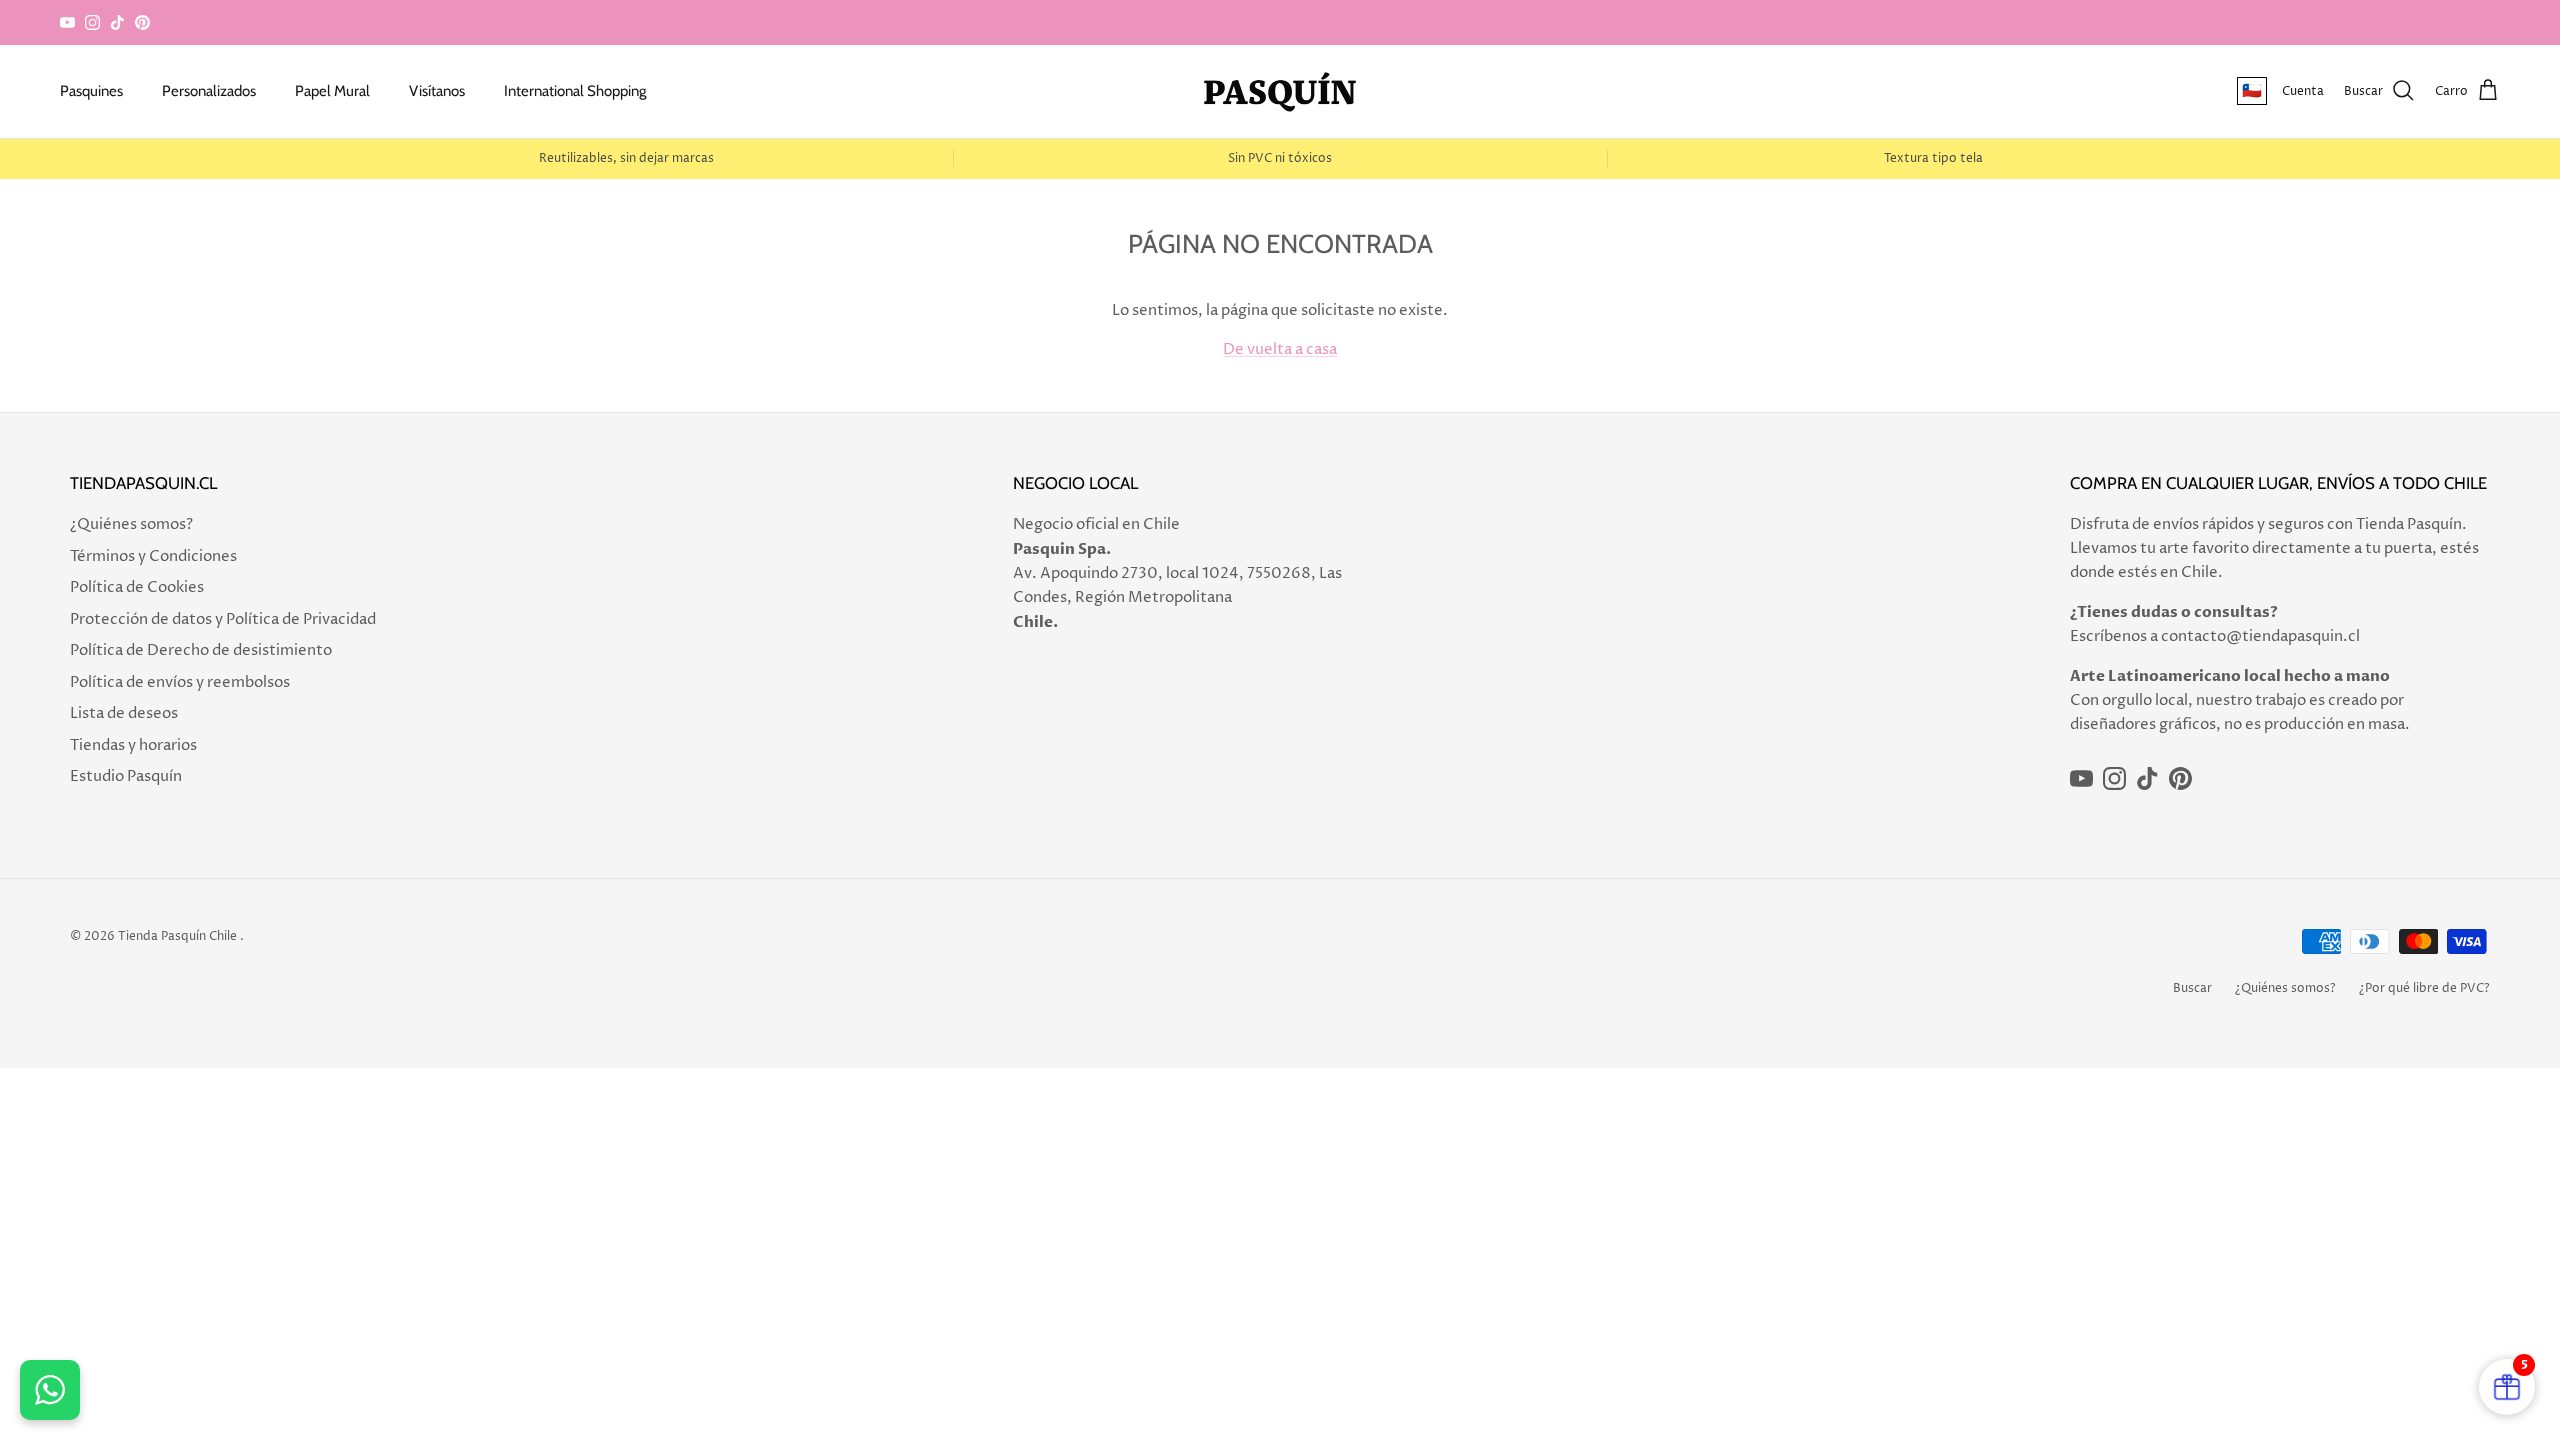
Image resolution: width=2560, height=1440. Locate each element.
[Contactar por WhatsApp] (50, 1390)
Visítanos (437, 91)
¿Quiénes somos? (131, 524)
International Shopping (575, 91)
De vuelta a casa (1280, 349)
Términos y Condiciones (153, 556)
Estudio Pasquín (126, 776)
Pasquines (91, 91)
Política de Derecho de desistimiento (201, 650)
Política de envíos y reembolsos (180, 682)
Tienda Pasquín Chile (177, 936)
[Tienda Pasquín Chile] (1280, 91)
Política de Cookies (137, 587)
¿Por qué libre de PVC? (2424, 988)
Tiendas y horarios (133, 745)
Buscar (2192, 988)
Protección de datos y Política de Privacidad (223, 619)
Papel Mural (332, 91)
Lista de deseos (124, 713)
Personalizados (209, 91)
